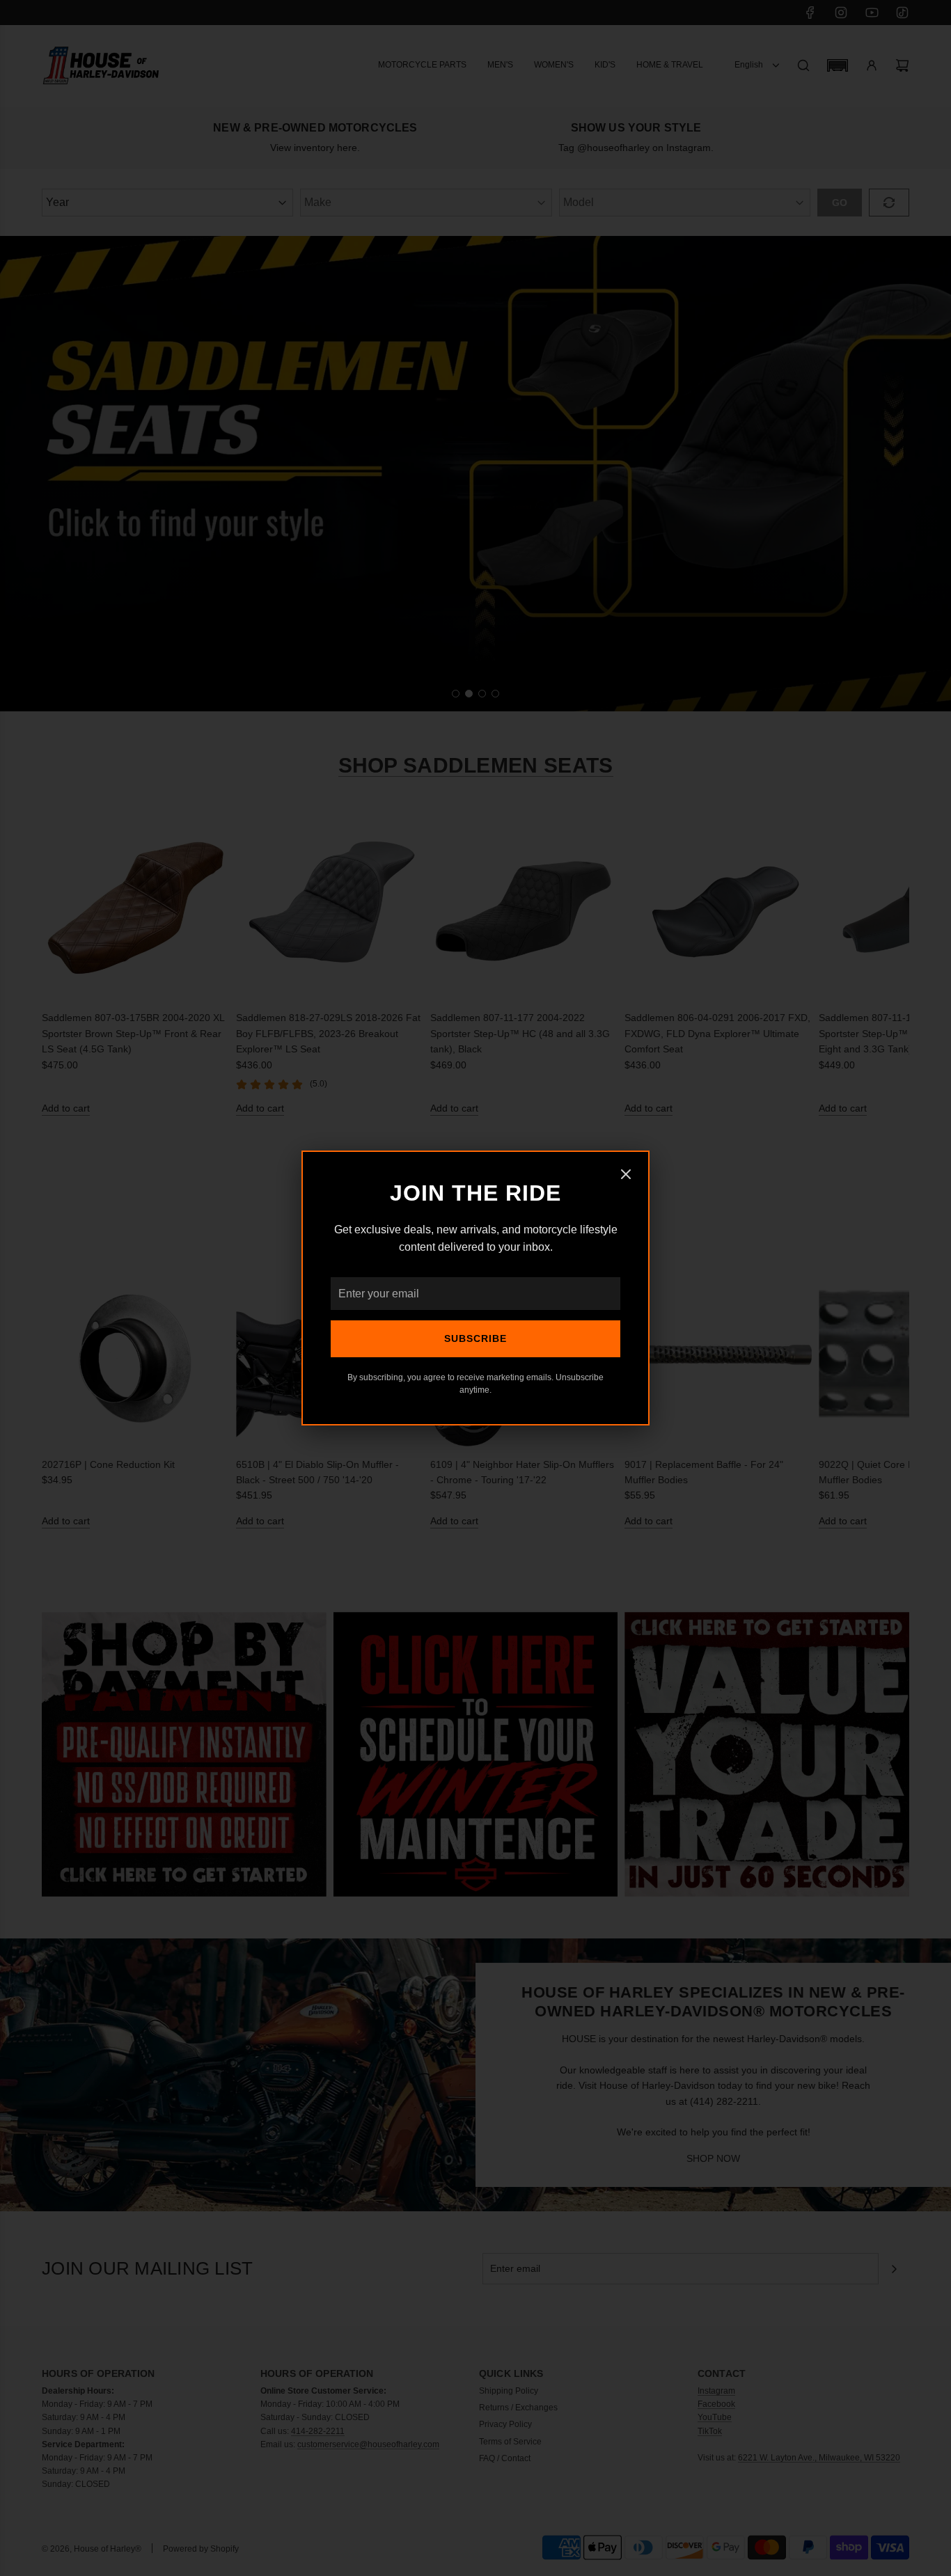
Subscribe (475, 1338)
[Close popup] (626, 1176)
